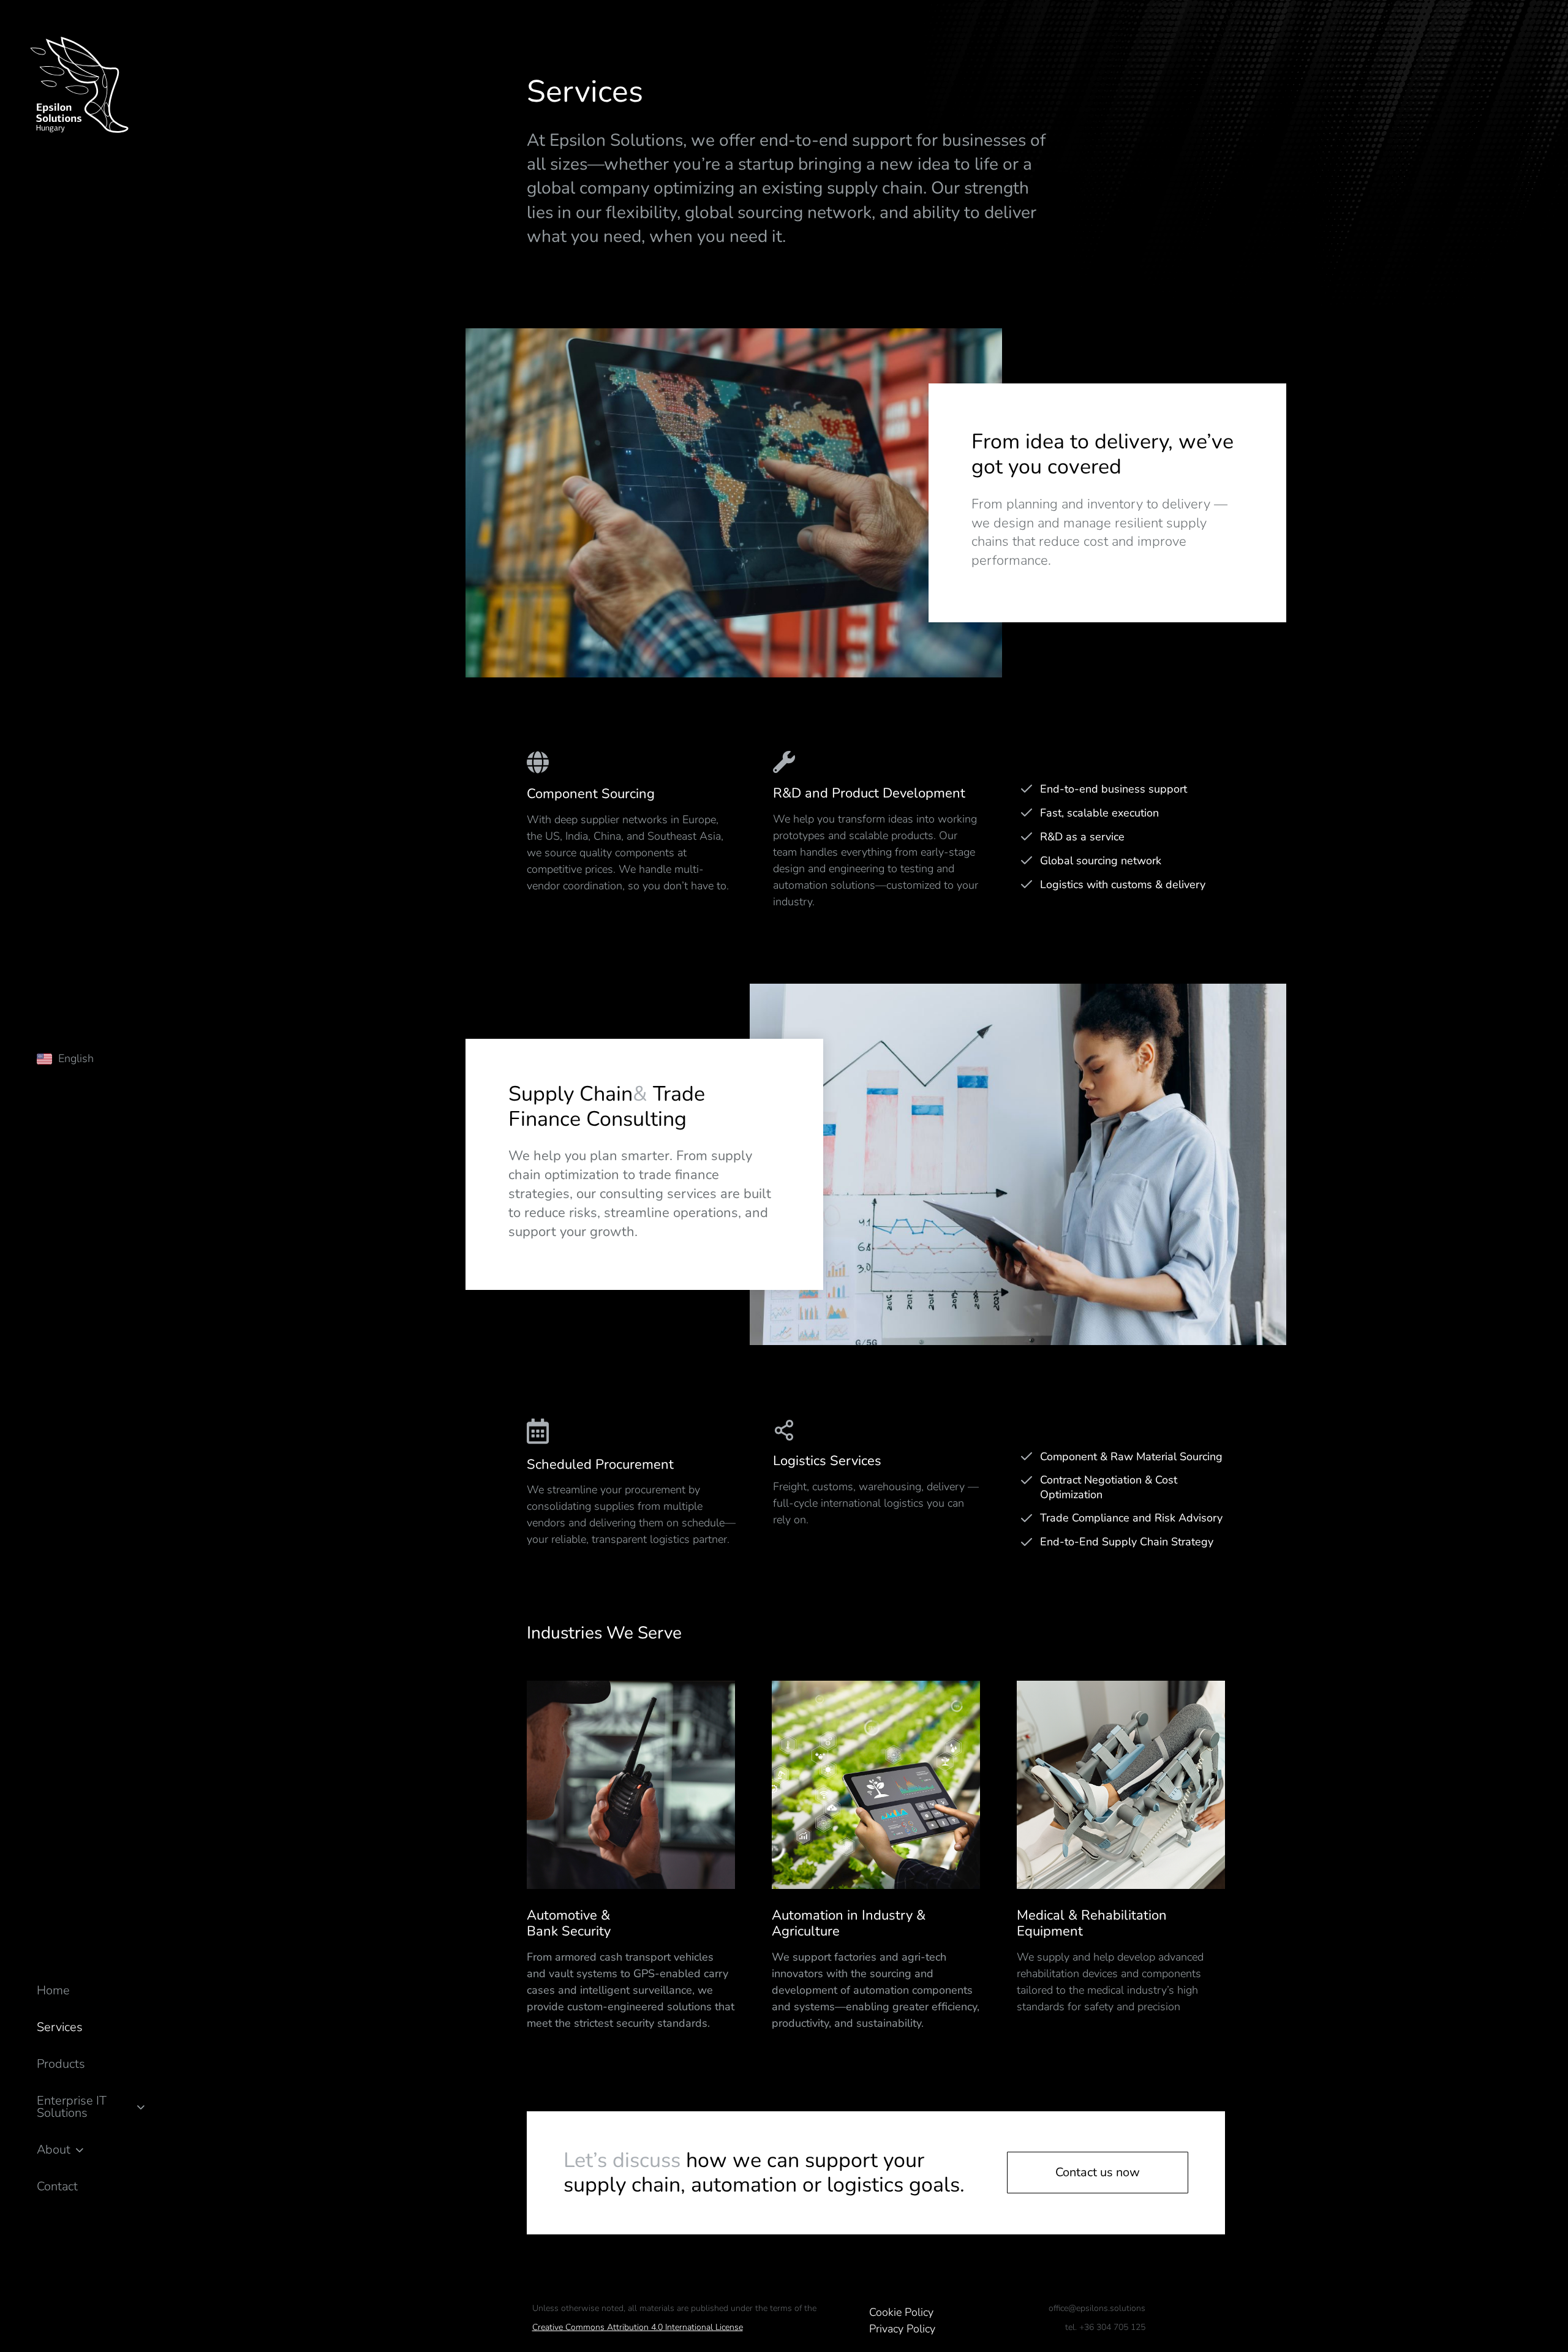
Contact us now (1098, 2172)
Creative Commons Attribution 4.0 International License (638, 2327)
